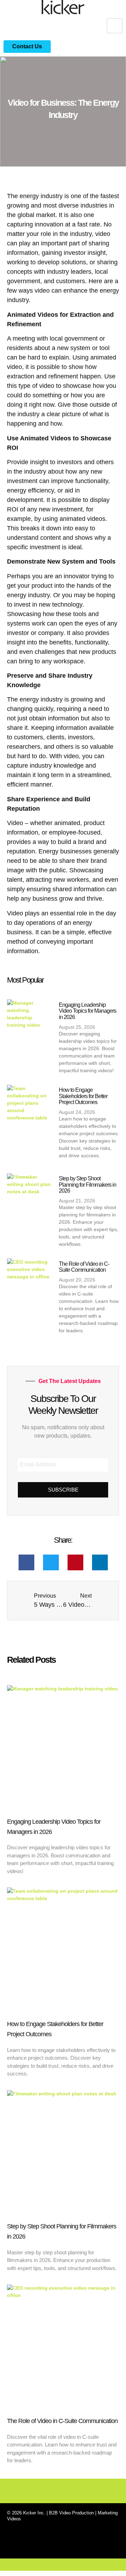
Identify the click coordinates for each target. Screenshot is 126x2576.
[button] (26, 1562)
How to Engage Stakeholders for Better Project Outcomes (83, 1096)
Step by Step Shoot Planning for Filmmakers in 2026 (87, 1185)
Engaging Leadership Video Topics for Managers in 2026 (87, 1011)
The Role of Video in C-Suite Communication (84, 1267)
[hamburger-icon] (115, 26)
